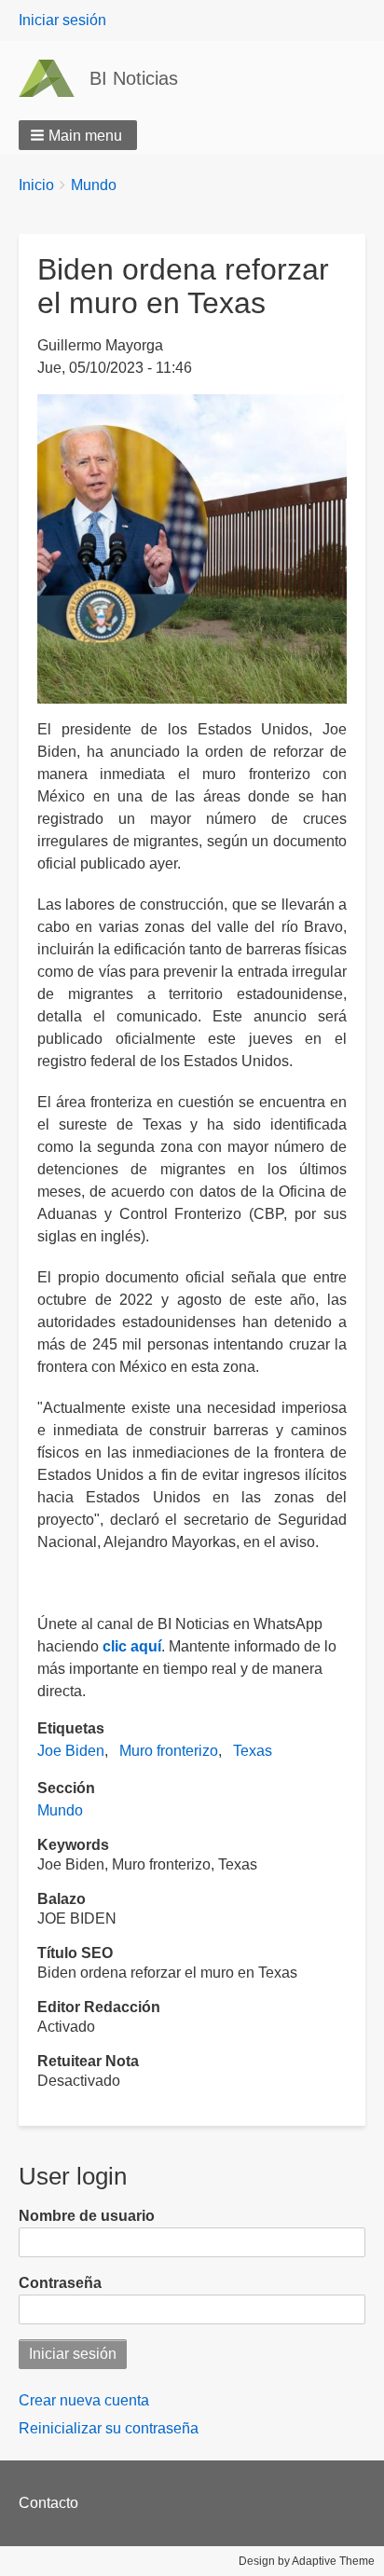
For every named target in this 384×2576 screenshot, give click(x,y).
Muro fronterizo (169, 1751)
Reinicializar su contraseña (109, 2428)
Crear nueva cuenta (84, 2400)
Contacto (48, 2503)
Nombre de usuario (87, 2216)
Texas (253, 1751)
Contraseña (60, 2283)
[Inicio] (54, 78)
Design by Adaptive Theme (307, 2561)
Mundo (94, 185)
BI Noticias (134, 78)
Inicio (36, 185)
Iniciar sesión (62, 20)
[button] (78, 135)
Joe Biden (71, 1751)
